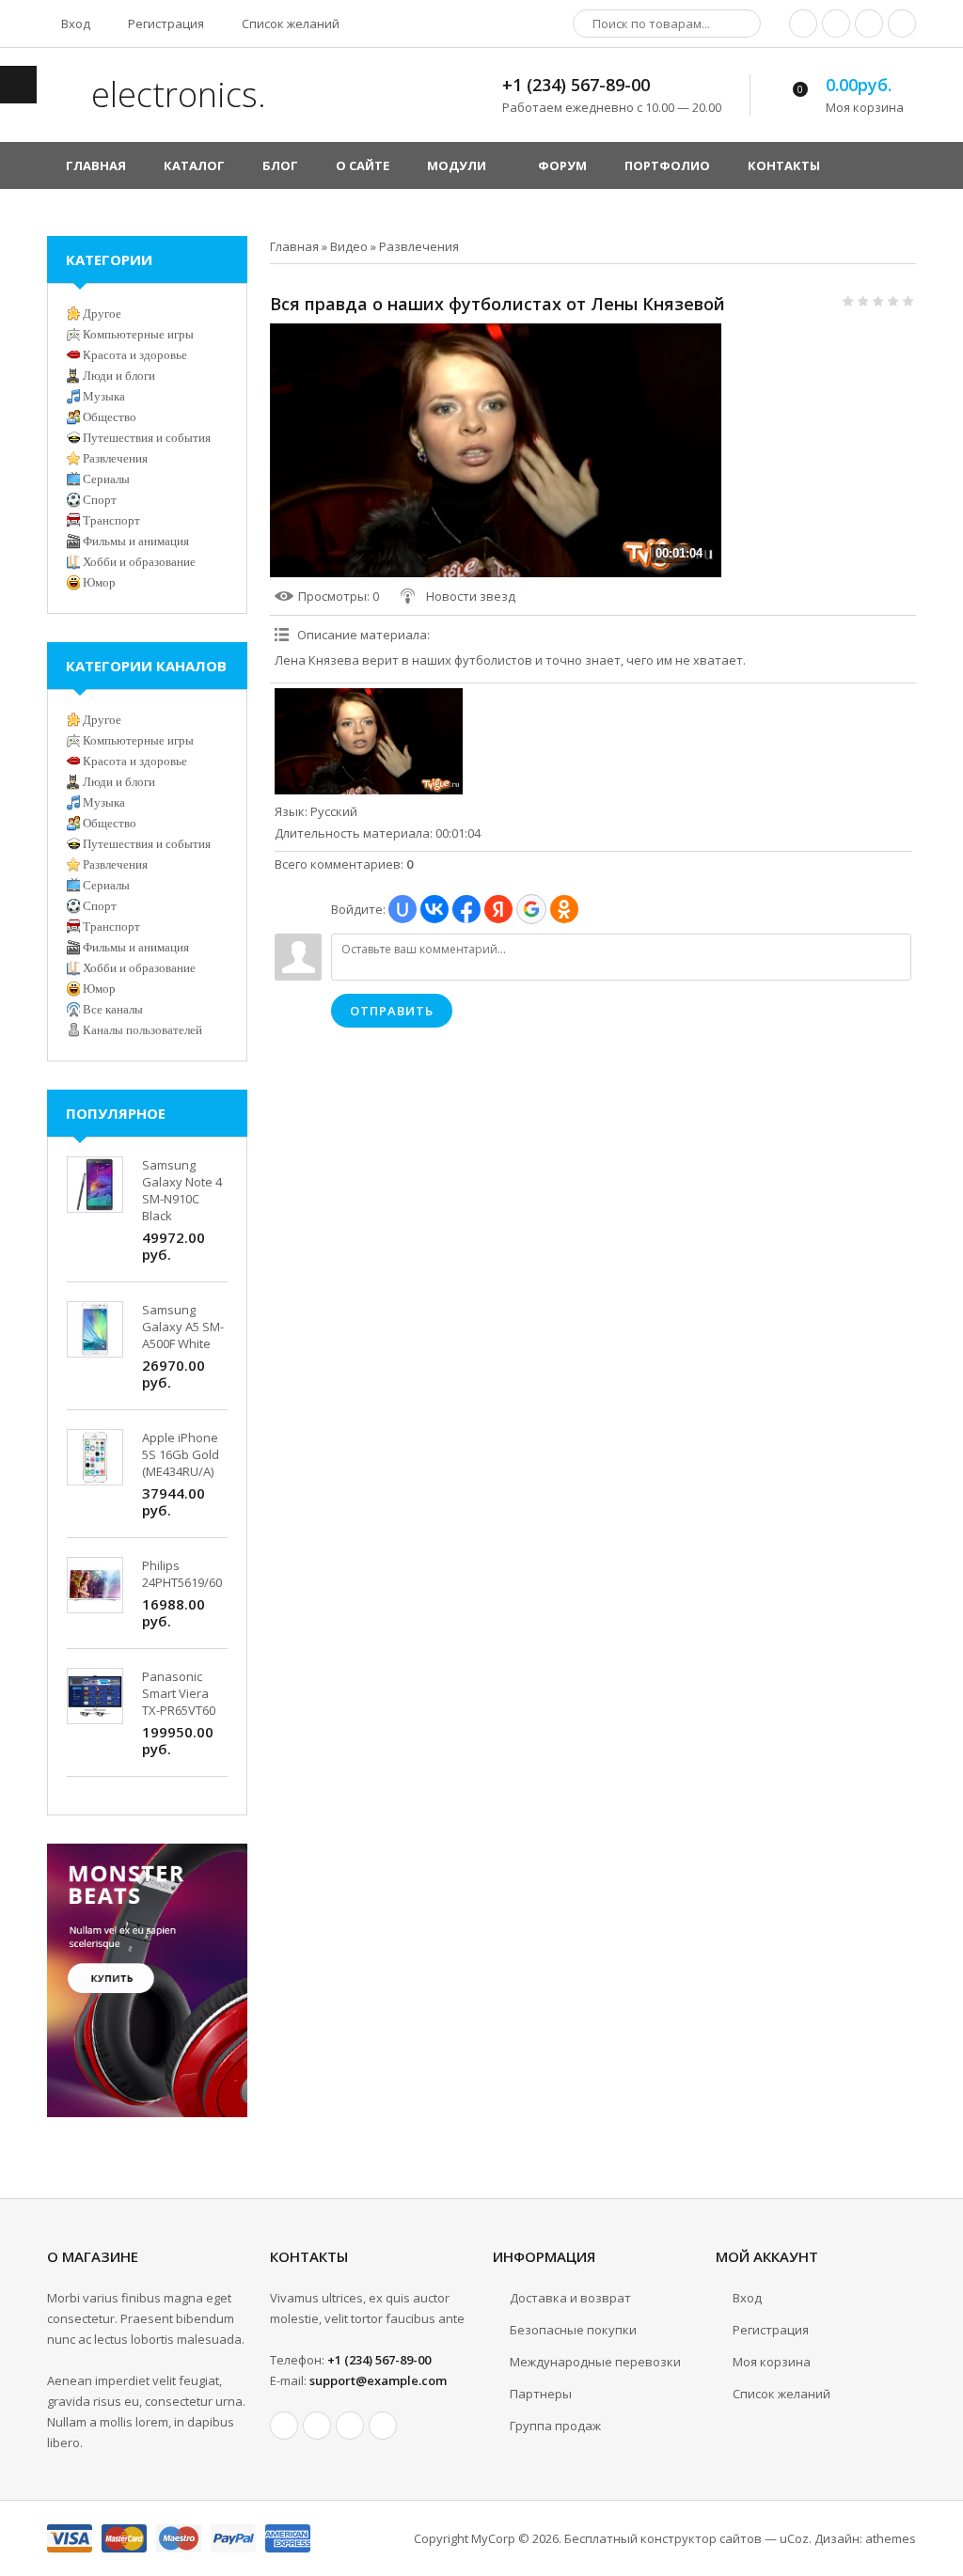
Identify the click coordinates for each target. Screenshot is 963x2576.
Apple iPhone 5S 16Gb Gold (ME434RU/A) (181, 1454)
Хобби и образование (139, 562)
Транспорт (111, 520)
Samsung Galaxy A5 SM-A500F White (183, 1327)
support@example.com (378, 2380)
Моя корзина (772, 2362)
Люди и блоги (119, 376)
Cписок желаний (781, 2394)
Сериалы (106, 479)
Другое (102, 314)
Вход (74, 24)
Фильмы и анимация (136, 541)
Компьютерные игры (138, 334)
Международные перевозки (595, 2362)
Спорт (100, 500)
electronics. (174, 94)
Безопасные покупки (573, 2330)
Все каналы (113, 1009)
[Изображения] (369, 741)
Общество (110, 417)
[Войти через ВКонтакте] (434, 909)
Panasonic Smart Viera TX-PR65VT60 (179, 1693)
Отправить (392, 1011)
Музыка (104, 396)
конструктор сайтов (701, 2538)
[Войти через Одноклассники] (564, 909)
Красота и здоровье (135, 355)
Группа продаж (555, 2426)
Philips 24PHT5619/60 (182, 1574)
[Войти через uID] (403, 909)
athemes (891, 2538)
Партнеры (541, 2394)
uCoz (794, 2538)
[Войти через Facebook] (466, 909)
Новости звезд (471, 596)
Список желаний (289, 24)
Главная (294, 246)
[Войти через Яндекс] (498, 909)
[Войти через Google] (531, 909)
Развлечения (419, 246)
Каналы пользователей (142, 1030)
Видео (349, 246)
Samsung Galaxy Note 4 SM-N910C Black (182, 1190)
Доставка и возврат (570, 2298)
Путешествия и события (147, 438)
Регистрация (165, 24)
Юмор (99, 582)
